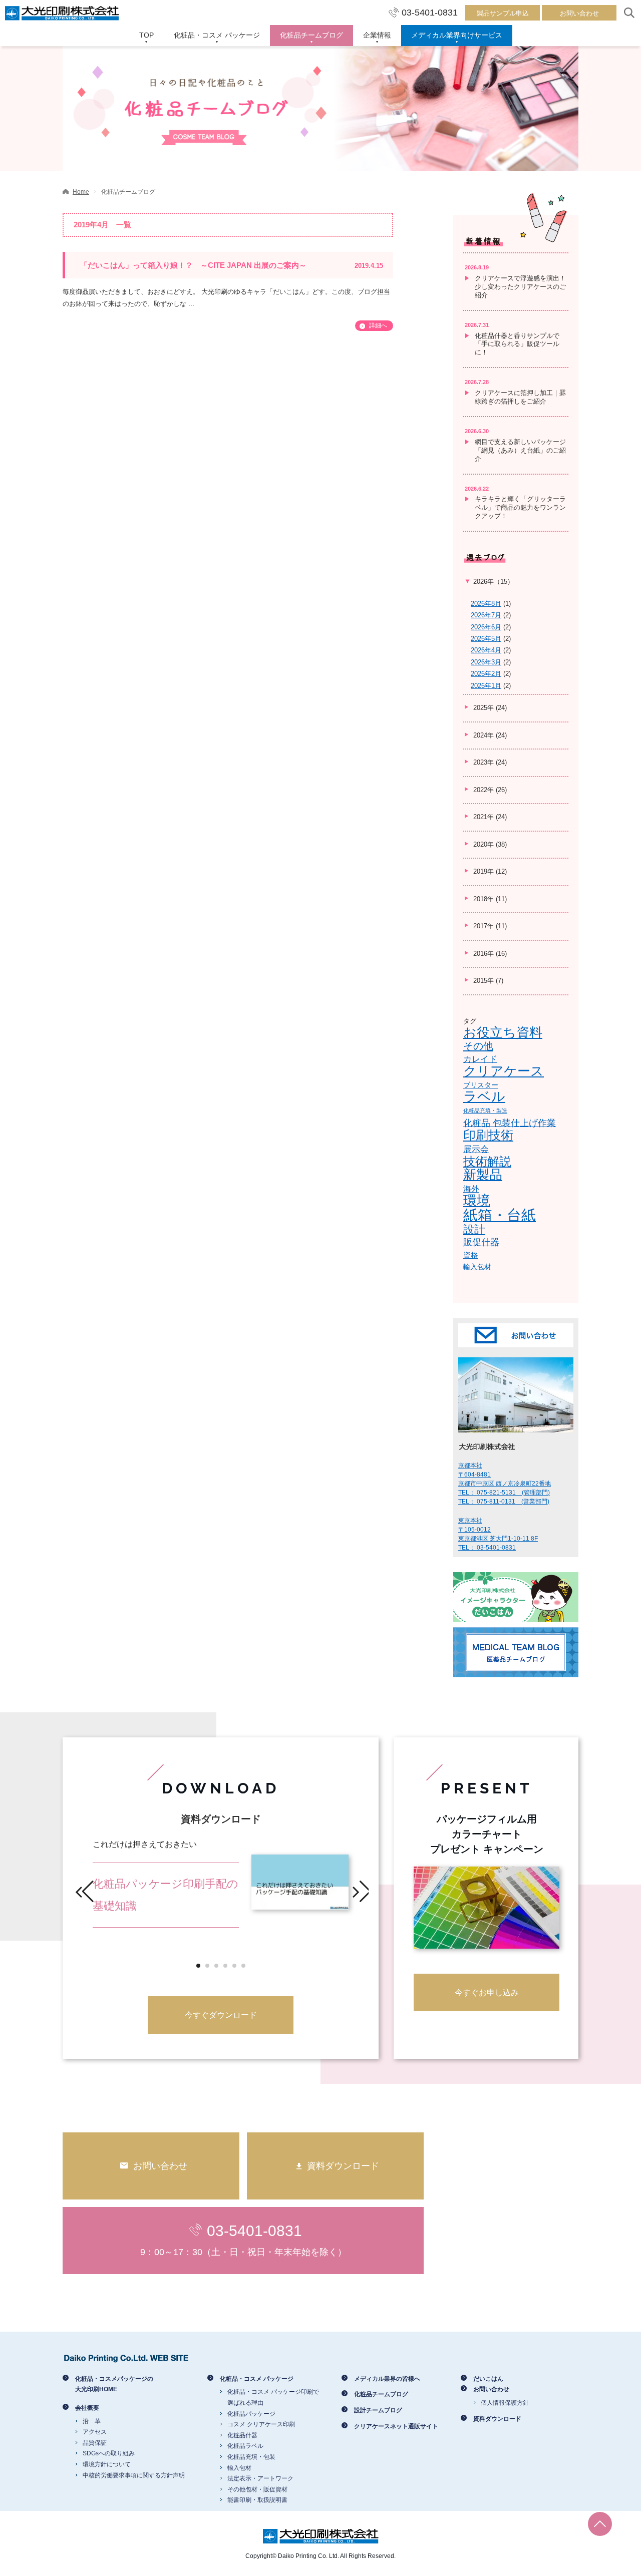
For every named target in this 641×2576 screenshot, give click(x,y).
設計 (474, 1229)
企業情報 (377, 35)
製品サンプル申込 (503, 13)
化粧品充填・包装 (251, 2457)
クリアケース (504, 1071)
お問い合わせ (579, 13)
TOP (146, 35)
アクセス (95, 2432)
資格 (471, 1255)
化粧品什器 (242, 2435)
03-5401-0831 (430, 13)
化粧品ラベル (245, 2446)
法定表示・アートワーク (260, 2478)
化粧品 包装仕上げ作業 (510, 1123)
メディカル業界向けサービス (457, 35)
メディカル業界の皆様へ (387, 2379)
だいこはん (488, 2379)
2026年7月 (486, 615)
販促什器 (481, 1242)
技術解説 (487, 1161)
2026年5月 (486, 639)
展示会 (476, 1149)
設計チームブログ (378, 2410)
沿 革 (92, 2421)
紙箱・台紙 (500, 1215)
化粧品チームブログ (311, 35)
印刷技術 (488, 1135)
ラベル (484, 1096)
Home (81, 192)
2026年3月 (486, 662)
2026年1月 (486, 686)
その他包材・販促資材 (257, 2489)
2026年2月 (486, 674)
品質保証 (95, 2443)
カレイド (480, 1059)
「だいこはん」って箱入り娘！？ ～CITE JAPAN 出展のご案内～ (232, 265)
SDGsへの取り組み (109, 2453)
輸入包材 (477, 1267)
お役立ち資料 (503, 1032)
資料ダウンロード (497, 2419)
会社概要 (87, 2408)
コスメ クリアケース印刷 (261, 2424)
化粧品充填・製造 (485, 1111)
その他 (478, 1046)
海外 (471, 1189)
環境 (477, 1201)
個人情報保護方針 (505, 2403)
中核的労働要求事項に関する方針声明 (134, 2475)
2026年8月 (486, 604)
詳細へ (378, 325)
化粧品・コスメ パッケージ (217, 35)
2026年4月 (486, 650)
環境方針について (107, 2464)
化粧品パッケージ (251, 2414)
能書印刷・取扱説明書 (257, 2500)
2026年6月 (486, 627)
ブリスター (481, 1085)
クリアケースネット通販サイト (396, 2426)
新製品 (483, 1175)
